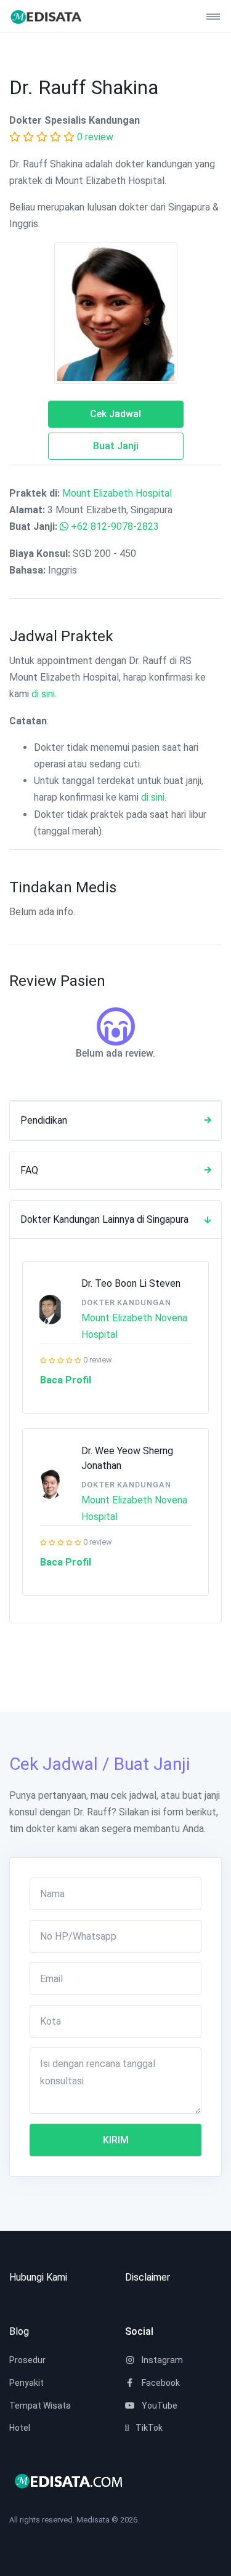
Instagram (161, 2360)
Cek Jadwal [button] (115, 414)
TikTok (148, 2428)
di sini (43, 694)
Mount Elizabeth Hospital (117, 493)
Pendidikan (44, 1120)
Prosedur (27, 2360)
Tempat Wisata (40, 2406)
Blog (19, 2331)
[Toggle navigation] (208, 17)
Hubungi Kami (38, 2277)
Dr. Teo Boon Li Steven (131, 1283)
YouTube (159, 2406)
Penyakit (26, 2383)
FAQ (29, 1170)
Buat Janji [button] (116, 446)
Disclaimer (148, 2277)
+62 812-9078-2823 (115, 526)
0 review (95, 137)
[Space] (55, 16)
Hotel (20, 2428)
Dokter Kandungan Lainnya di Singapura (104, 1219)
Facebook (160, 2383)
